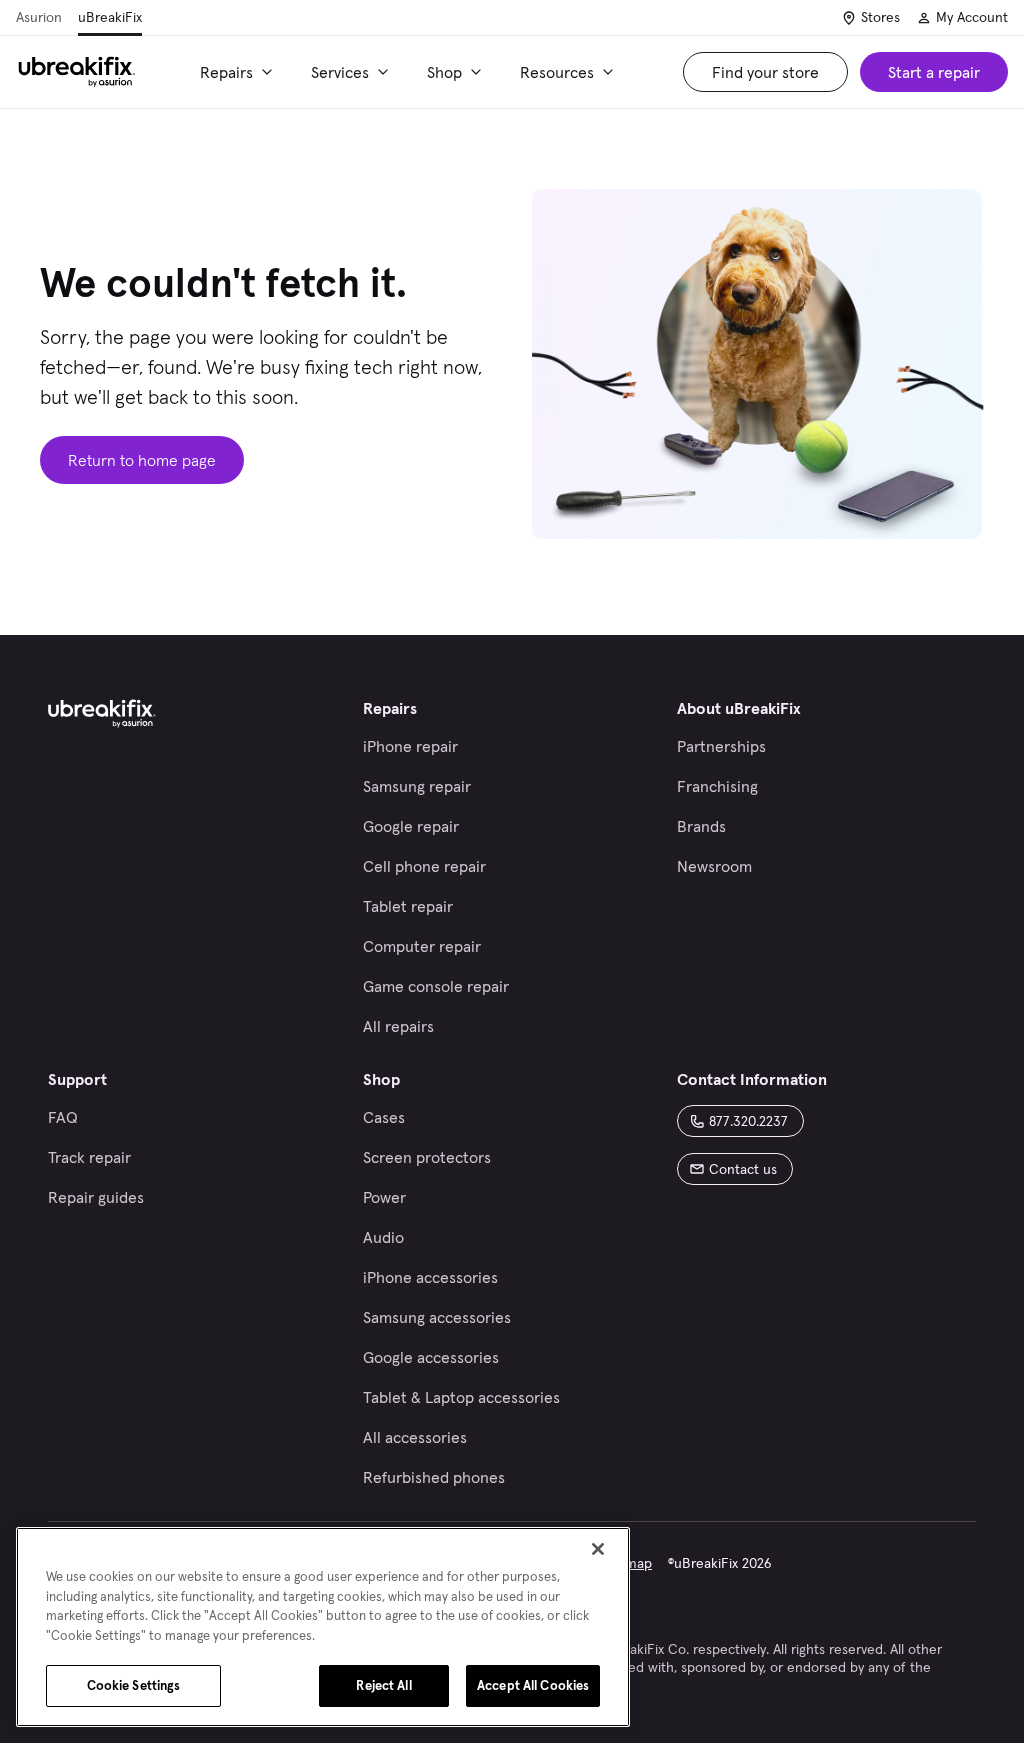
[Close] (598, 1549)
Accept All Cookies (533, 1685)
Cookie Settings (134, 1685)
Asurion (39, 17)
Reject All (383, 1685)
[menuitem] (239, 72)
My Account (972, 17)
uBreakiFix (110, 17)
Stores (880, 17)
